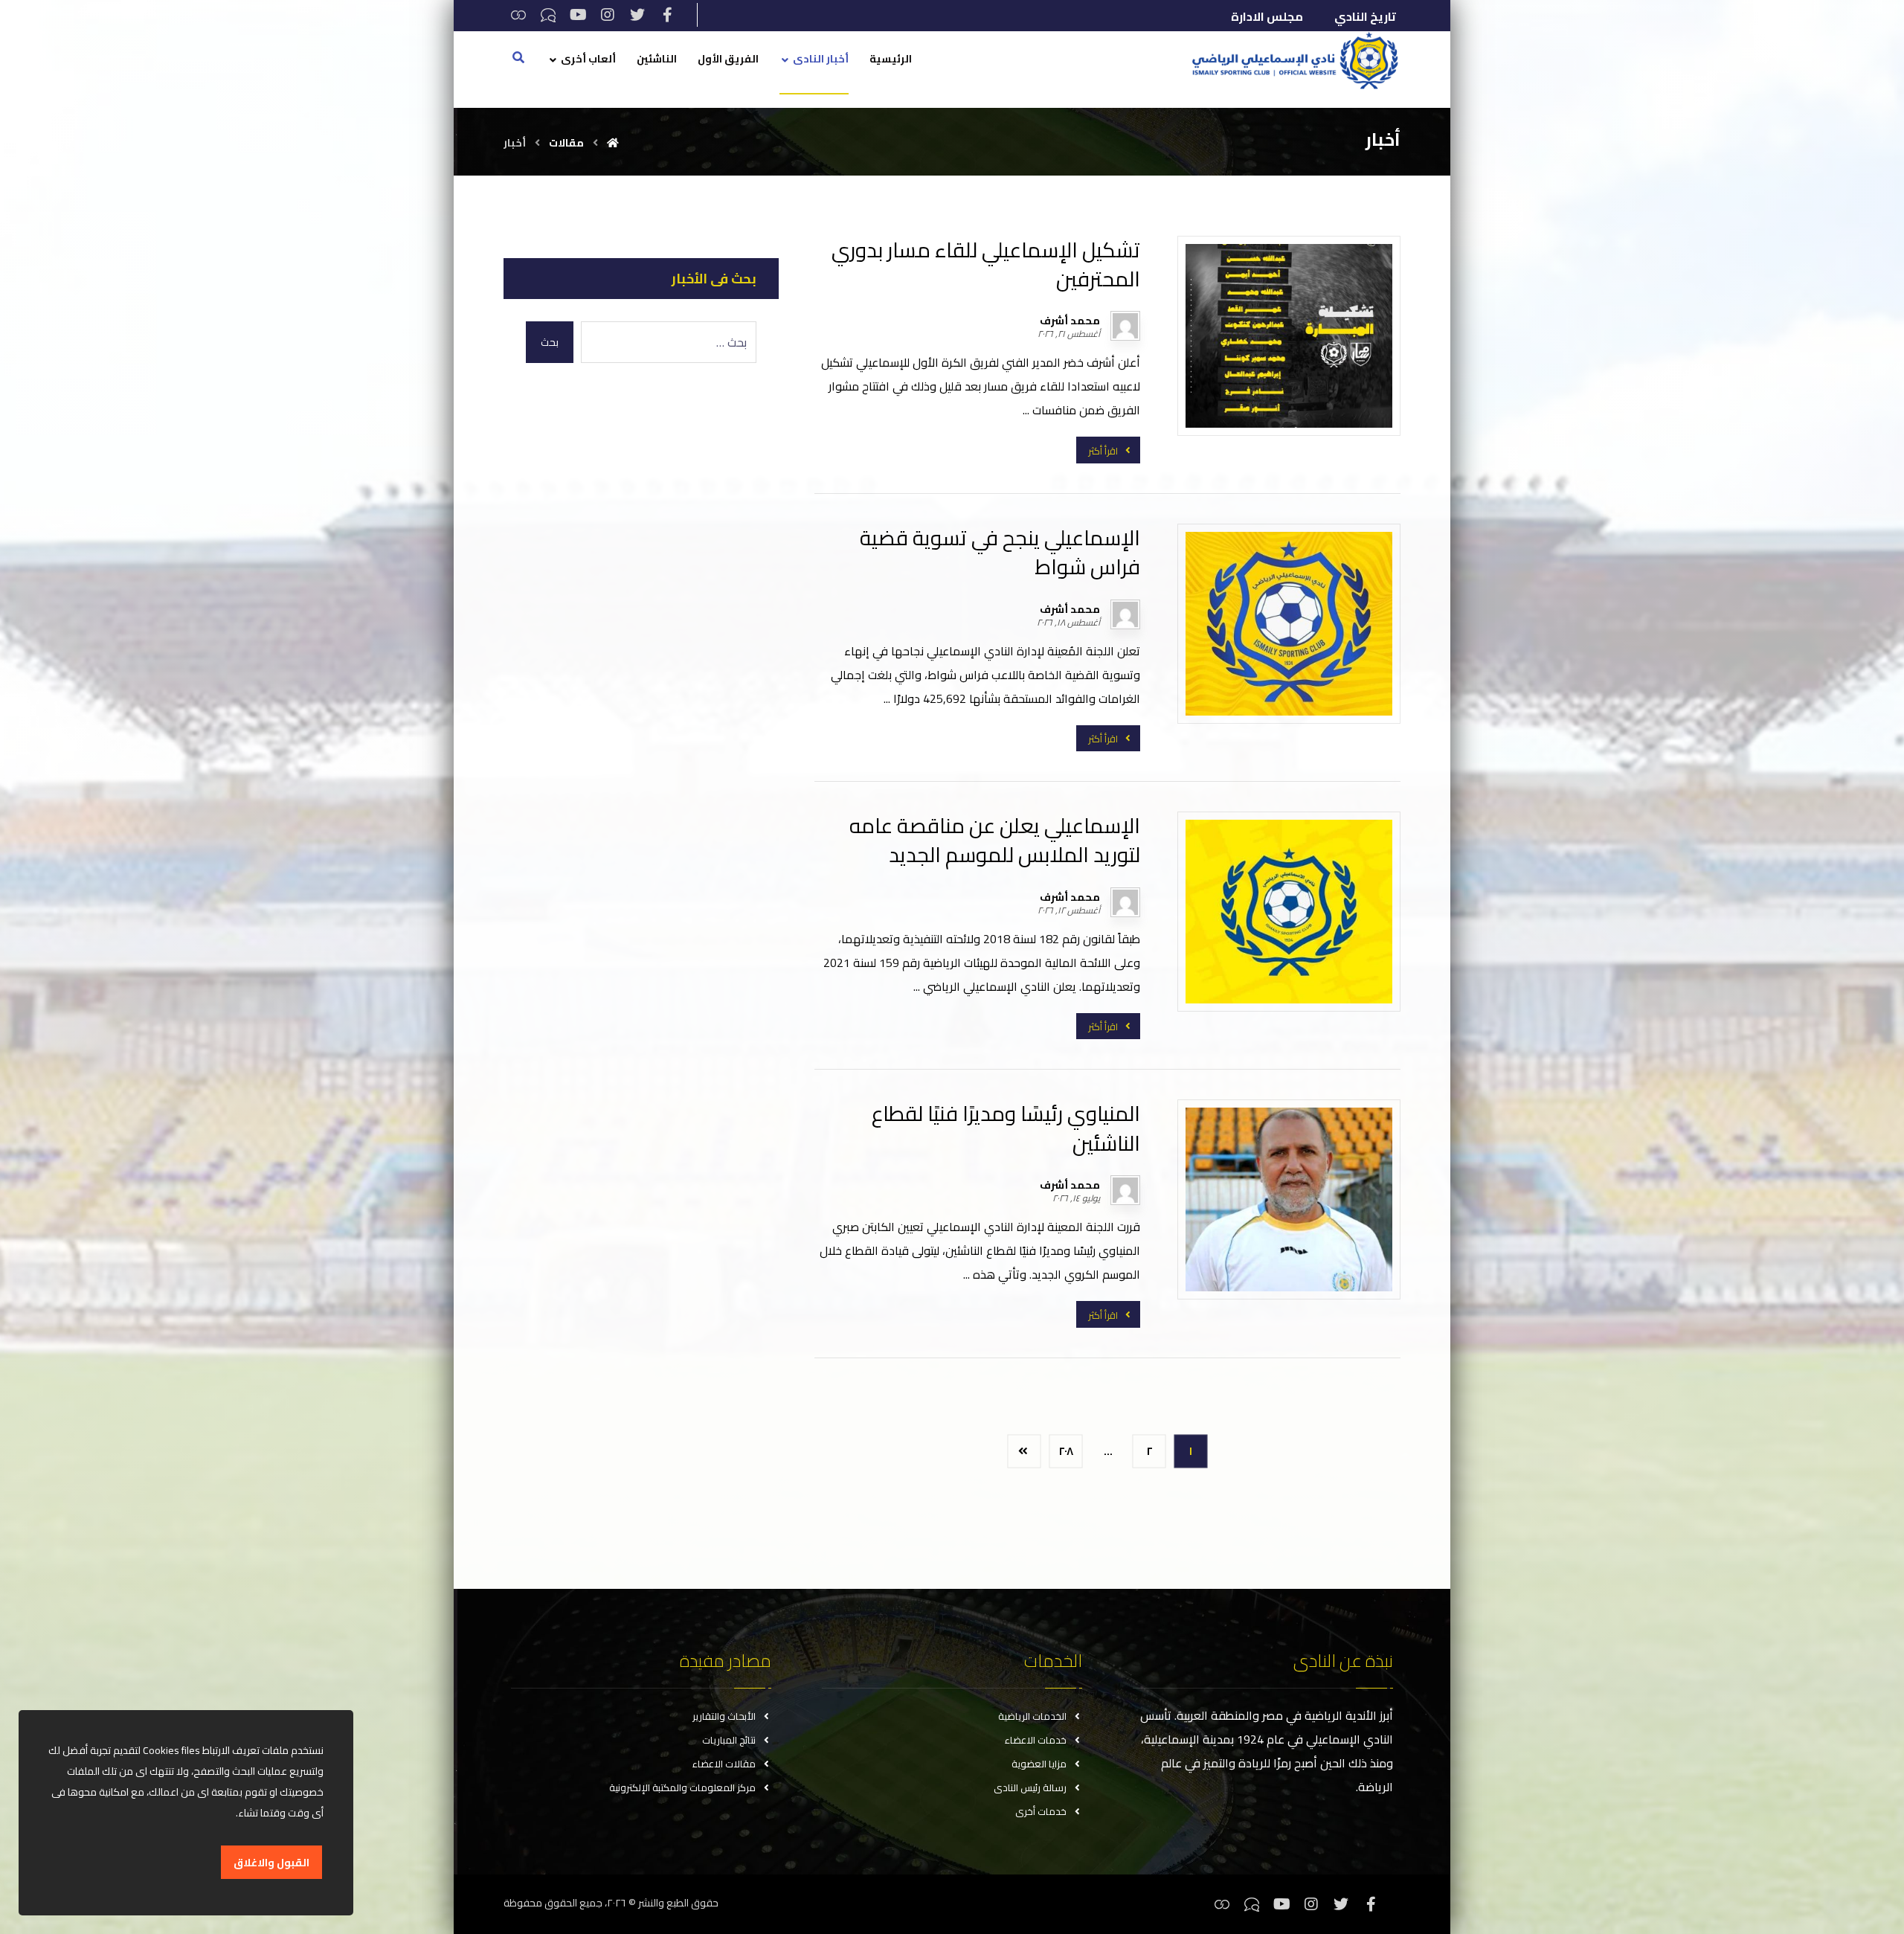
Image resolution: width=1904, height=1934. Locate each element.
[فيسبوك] (667, 15)
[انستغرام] (608, 15)
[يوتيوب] (578, 15)
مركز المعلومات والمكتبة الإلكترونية (682, 1787)
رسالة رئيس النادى (1030, 1787)
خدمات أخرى (1041, 1811)
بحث (550, 342)
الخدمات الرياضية (1032, 1716)
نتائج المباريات (729, 1740)
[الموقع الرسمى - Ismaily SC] (1291, 60)
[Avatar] (1125, 326)
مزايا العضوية (1039, 1764)
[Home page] (613, 143)
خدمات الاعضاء (1036, 1740)
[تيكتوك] (548, 15)
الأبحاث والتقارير (724, 1716)
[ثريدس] (518, 15)
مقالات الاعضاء (724, 1764)
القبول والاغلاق (271, 1863)
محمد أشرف (1070, 321)
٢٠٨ (1066, 1451)
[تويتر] (637, 15)
